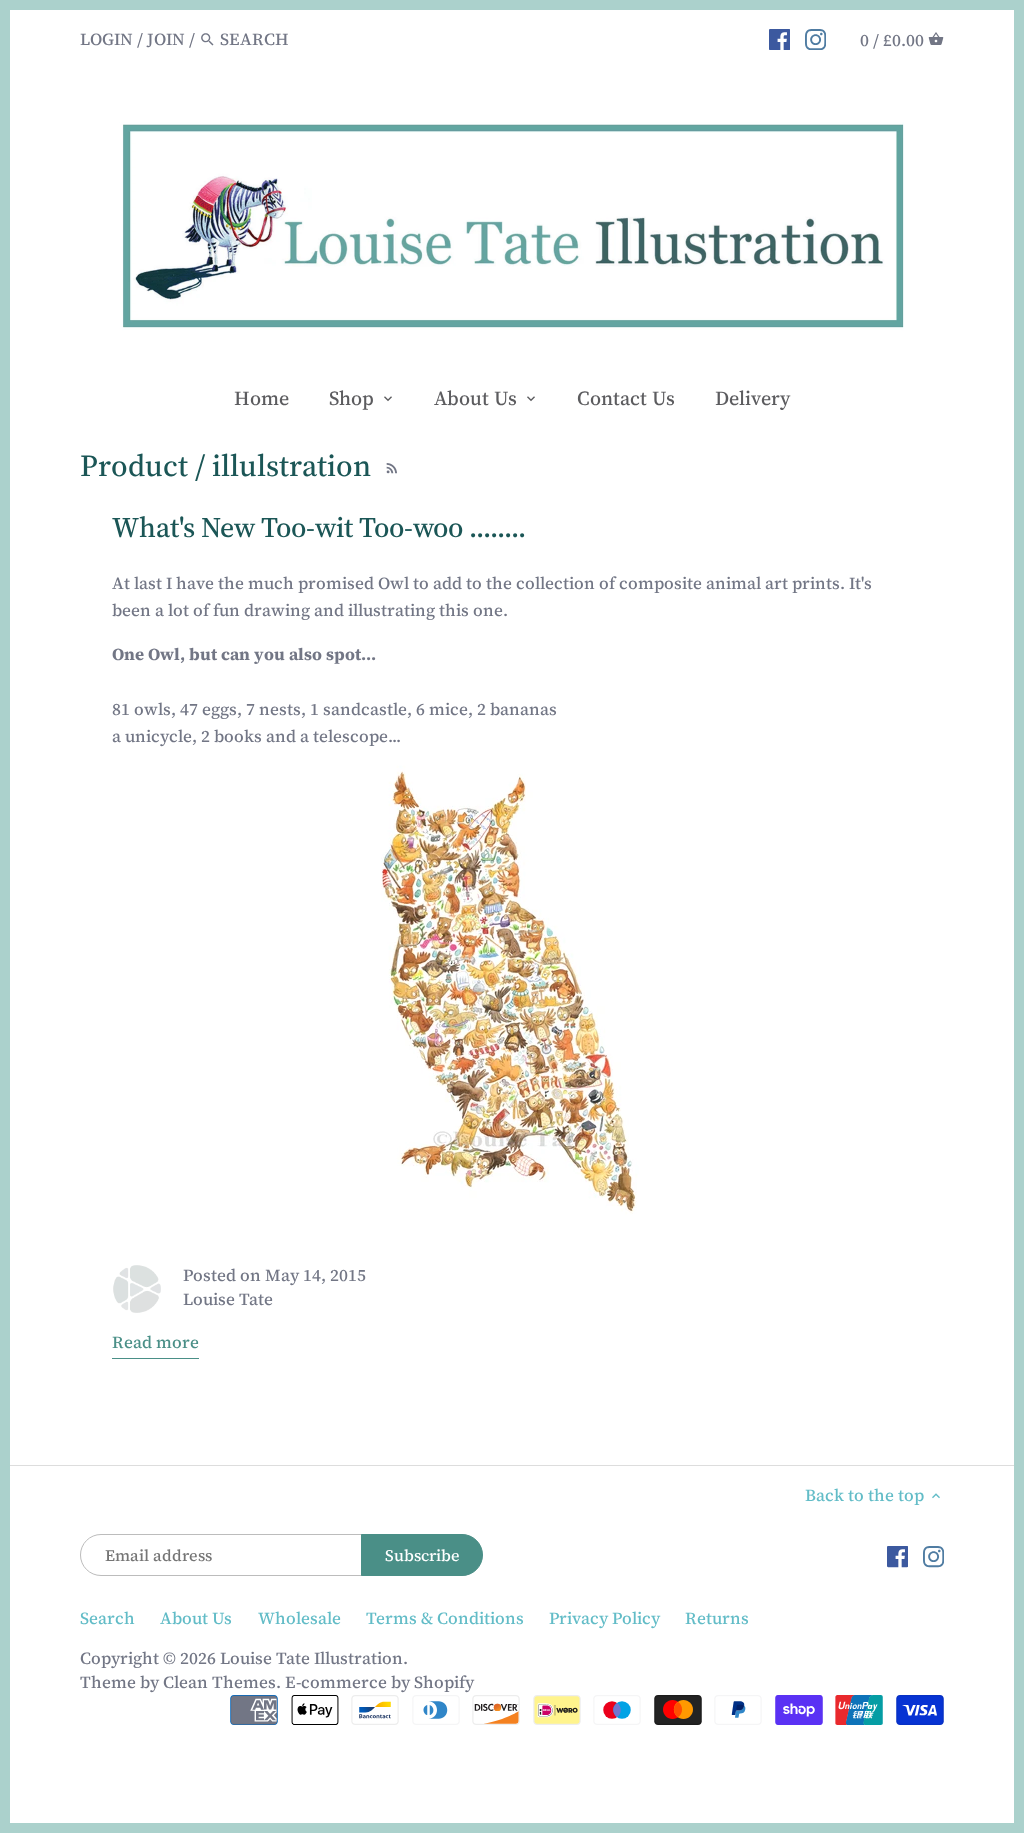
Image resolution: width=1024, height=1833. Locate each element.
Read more (155, 1342)
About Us (196, 1618)
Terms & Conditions (445, 1618)
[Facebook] (779, 38)
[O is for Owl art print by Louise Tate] (512, 990)
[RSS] (389, 465)
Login (106, 39)
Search (107, 1618)
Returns (717, 1618)
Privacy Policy (604, 1618)
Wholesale (299, 1618)
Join (166, 39)
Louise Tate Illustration (311, 1658)
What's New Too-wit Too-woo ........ (319, 527)
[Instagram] (815, 38)
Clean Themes (219, 1682)
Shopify (444, 1682)
